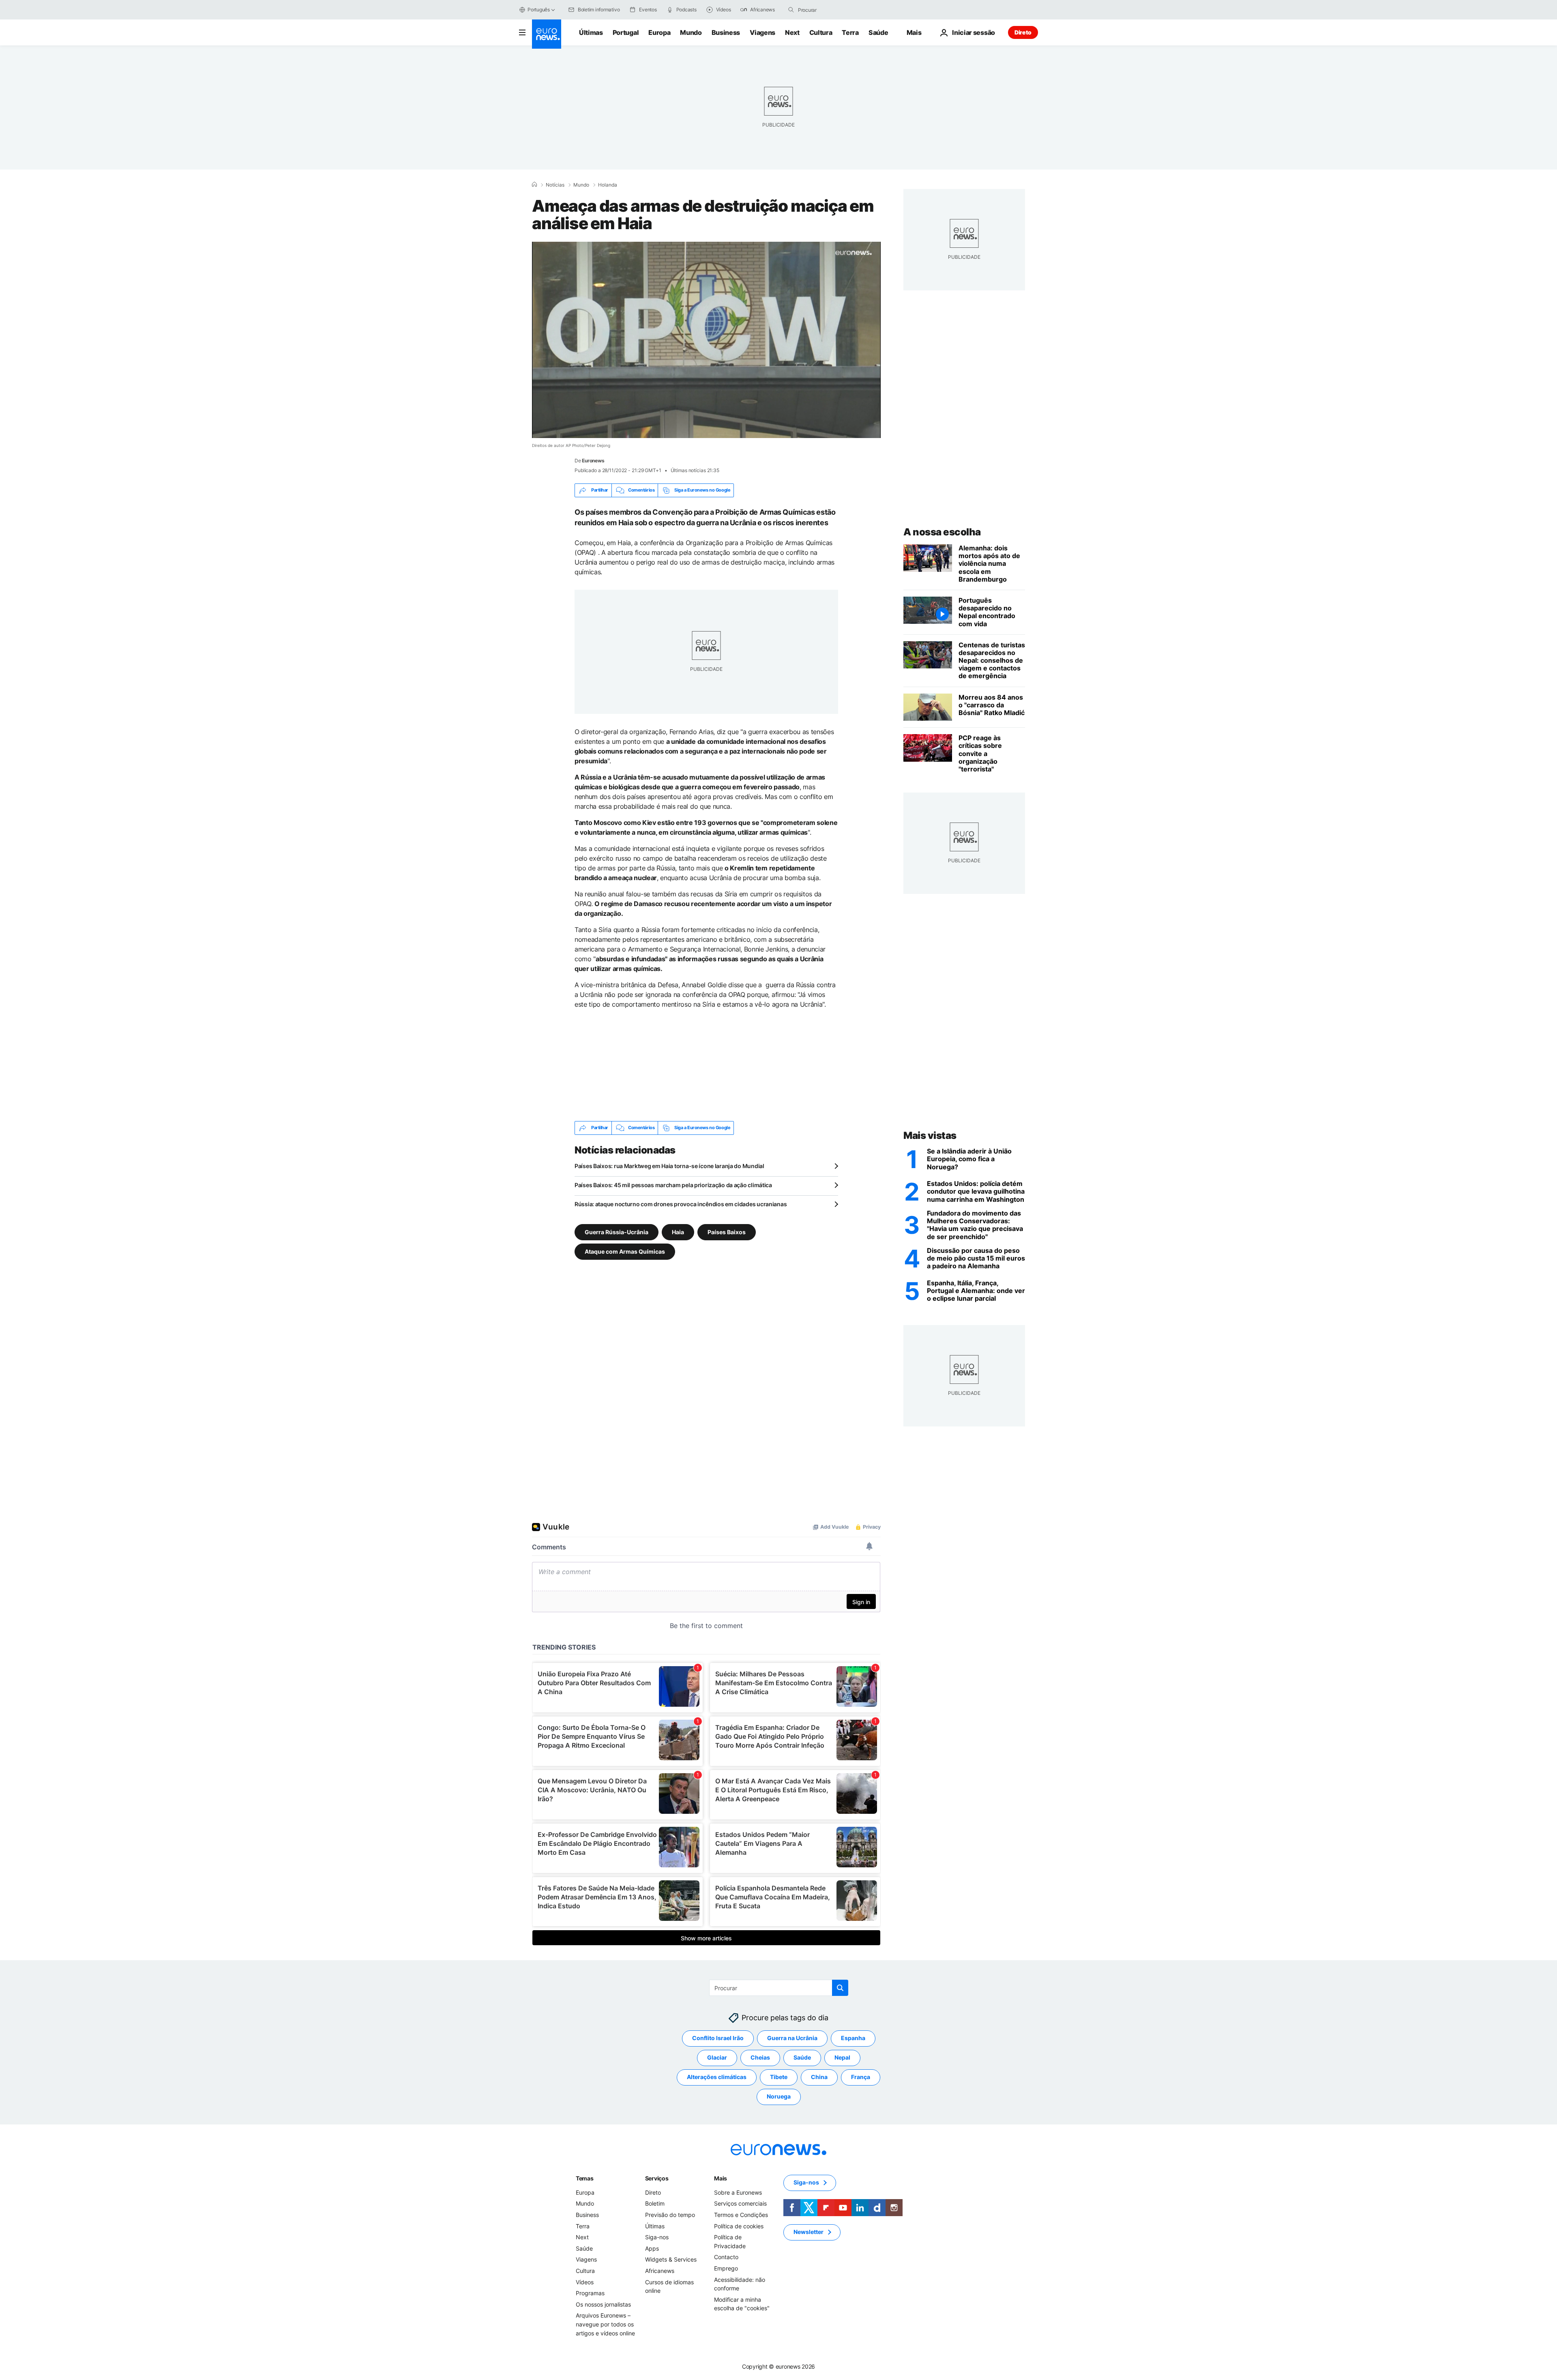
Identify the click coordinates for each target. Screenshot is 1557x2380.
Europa (659, 32)
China (819, 2077)
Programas (590, 2293)
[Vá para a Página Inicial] (547, 34)
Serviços (657, 2178)
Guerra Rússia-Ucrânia (617, 1232)
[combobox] (832, 10)
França (861, 2077)
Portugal (626, 32)
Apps (652, 2248)
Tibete (779, 2077)
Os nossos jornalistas (603, 2304)
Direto (1023, 32)
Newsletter (809, 2232)
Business (726, 32)
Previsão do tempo (670, 2215)
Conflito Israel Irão (718, 2038)
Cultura (821, 32)
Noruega (779, 2096)
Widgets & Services (671, 2259)
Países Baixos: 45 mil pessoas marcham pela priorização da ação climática (673, 1185)
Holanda (608, 185)
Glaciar (717, 2057)
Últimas (591, 32)
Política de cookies (739, 2226)
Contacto (726, 2257)
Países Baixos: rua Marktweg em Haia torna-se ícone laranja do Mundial (669, 1166)
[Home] (534, 185)
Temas (585, 2178)
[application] (706, 340)
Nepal (842, 2057)
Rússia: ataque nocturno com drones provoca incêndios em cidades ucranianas (681, 1204)
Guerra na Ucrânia (792, 2038)
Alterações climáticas (717, 2077)
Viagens (762, 32)
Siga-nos (657, 2237)
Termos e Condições (741, 2215)
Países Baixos (727, 1232)
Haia (678, 1232)
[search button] (791, 10)
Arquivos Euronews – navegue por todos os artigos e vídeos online (605, 2324)
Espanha (853, 2038)
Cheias (760, 2057)
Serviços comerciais (740, 2203)
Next (792, 32)
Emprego (726, 2268)
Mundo (691, 32)
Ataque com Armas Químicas (625, 1251)
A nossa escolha (942, 532)
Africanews (660, 2271)
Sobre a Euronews (738, 2192)
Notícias (555, 185)
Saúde (878, 32)
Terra (850, 32)
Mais (721, 2178)
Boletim (655, 2203)
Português (539, 10)
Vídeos (585, 2282)
